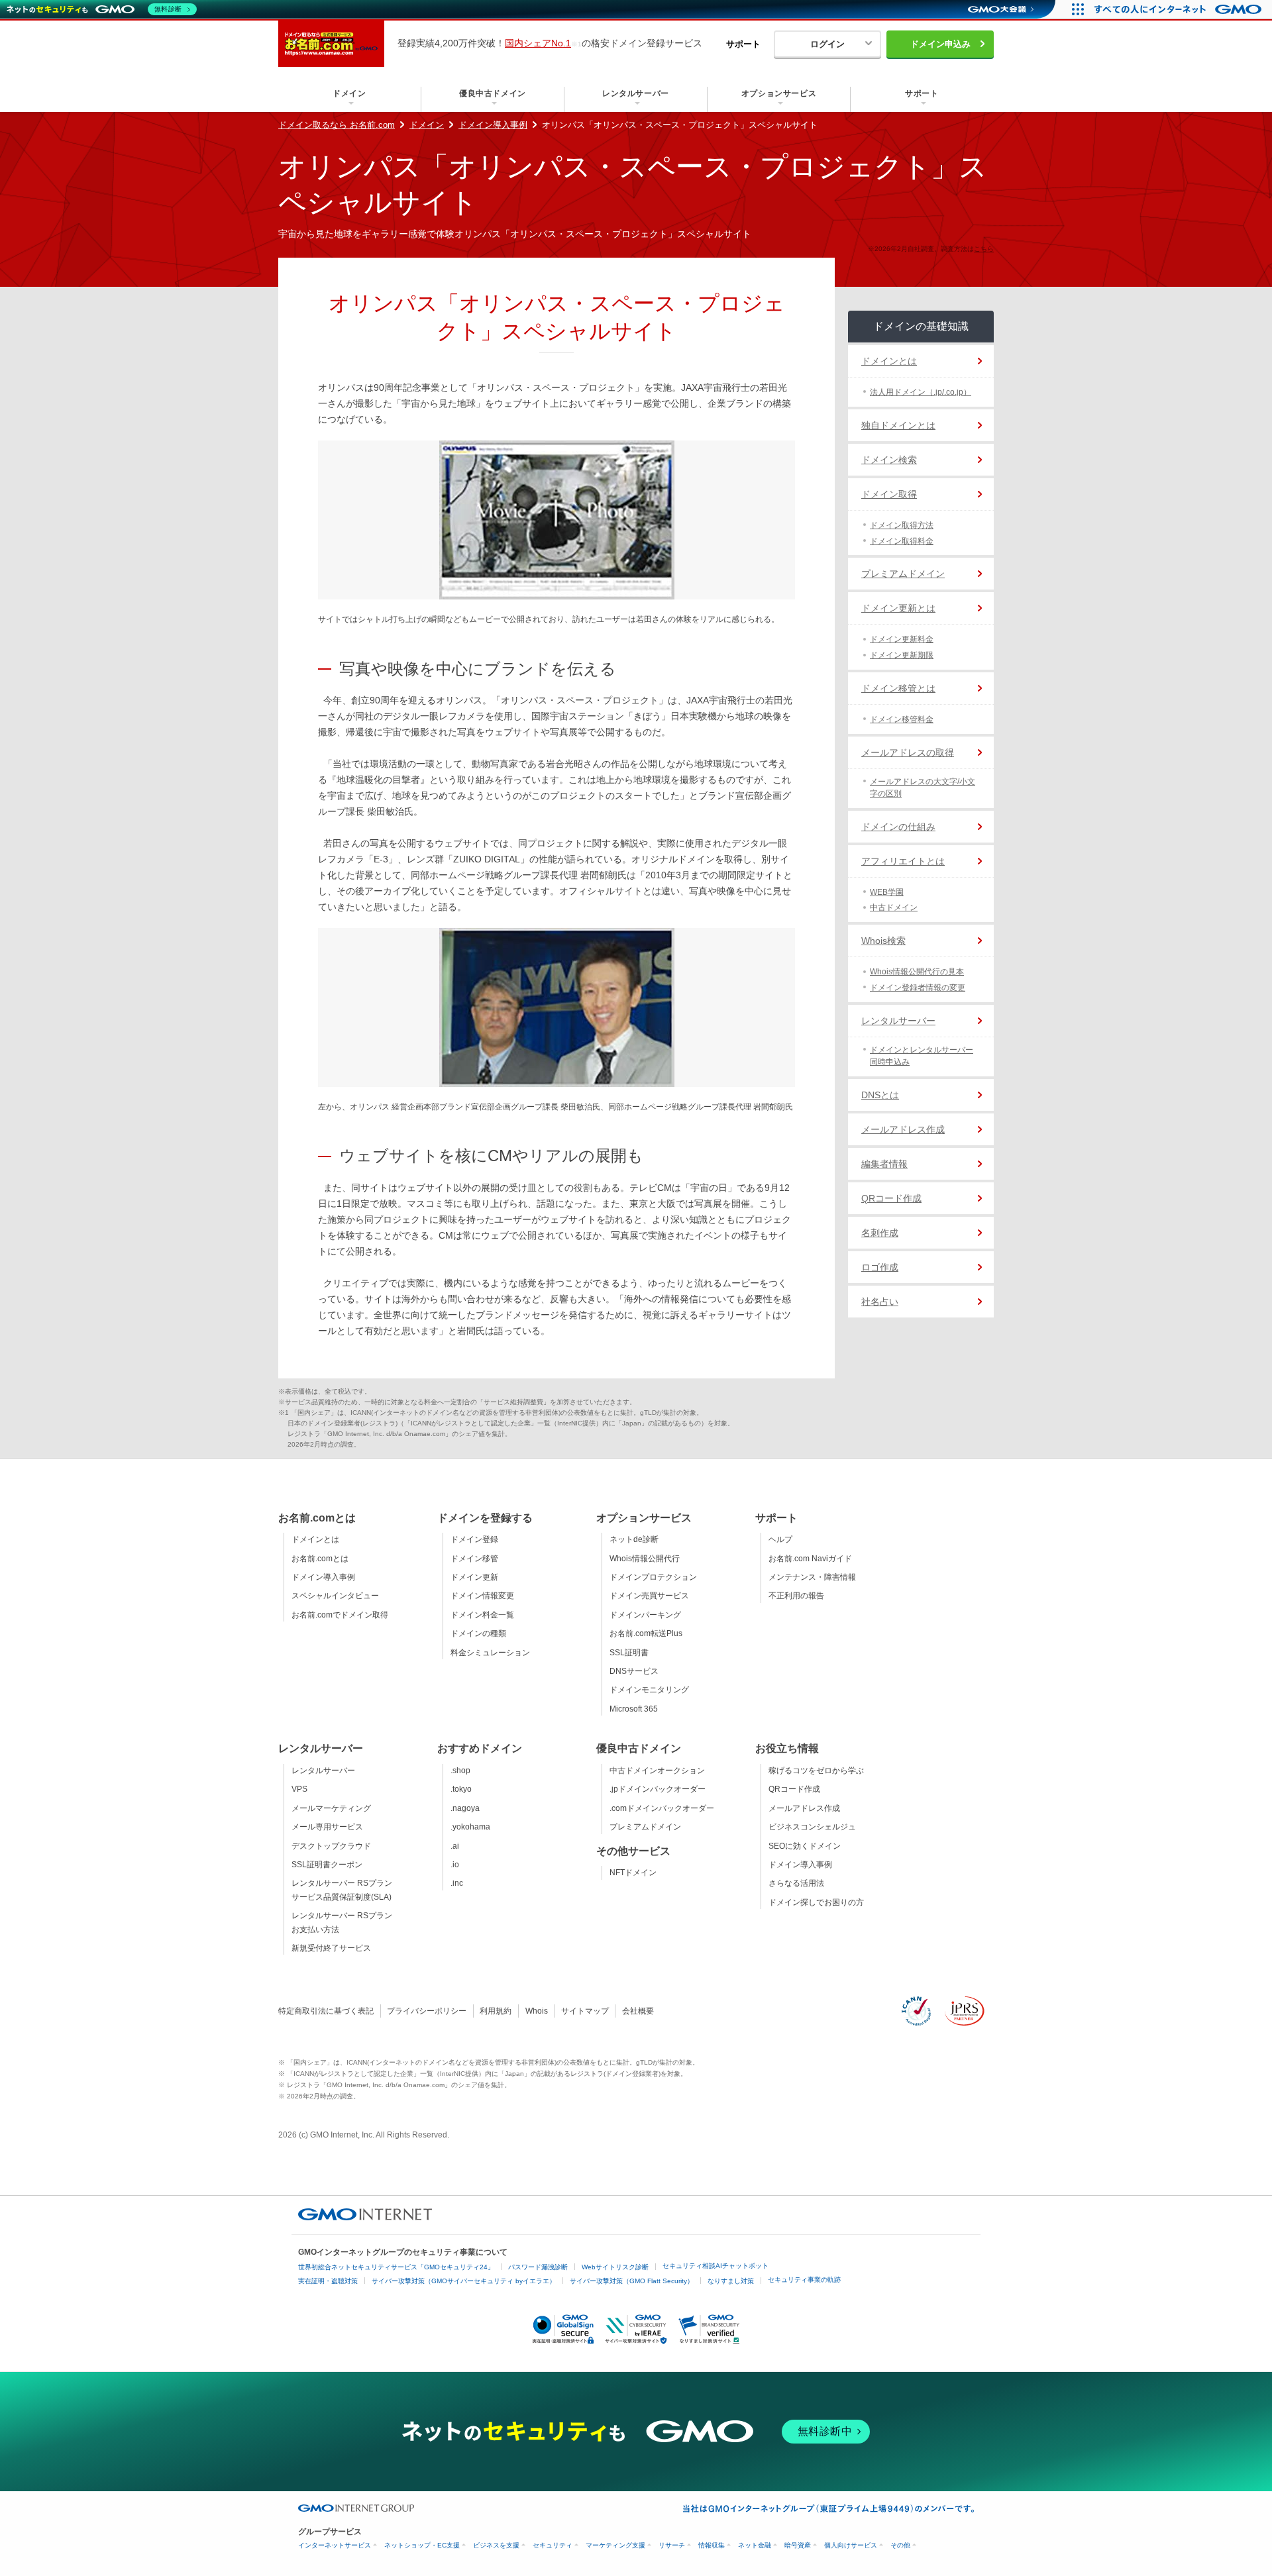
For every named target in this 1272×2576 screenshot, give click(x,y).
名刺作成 (880, 1233)
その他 (900, 2545)
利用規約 (496, 2011)
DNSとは (880, 1095)
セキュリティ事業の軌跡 (804, 2280)
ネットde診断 (634, 1539)
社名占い (880, 1302)
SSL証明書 (629, 1653)
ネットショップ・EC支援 (422, 2545)
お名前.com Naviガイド (810, 1559)
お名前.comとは (320, 1559)
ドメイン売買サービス (649, 1596)
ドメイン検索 (889, 460)
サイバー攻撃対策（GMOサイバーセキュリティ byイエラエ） (464, 2281)
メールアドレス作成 (903, 1129)
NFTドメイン (633, 1873)
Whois (537, 2011)
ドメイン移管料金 (902, 719)
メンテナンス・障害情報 (812, 1577)
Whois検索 (883, 941)
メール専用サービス (327, 1827)
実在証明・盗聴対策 (328, 2281)
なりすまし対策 (731, 2281)
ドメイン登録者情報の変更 (918, 988)
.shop (460, 1771)
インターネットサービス (335, 2545)
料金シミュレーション (490, 1653)
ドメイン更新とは (898, 608)
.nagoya (465, 1808)
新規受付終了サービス (331, 1948)
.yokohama (470, 1827)
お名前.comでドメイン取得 (340, 1615)
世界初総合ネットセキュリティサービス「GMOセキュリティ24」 (396, 2267)
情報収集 (712, 2545)
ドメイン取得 (889, 494)
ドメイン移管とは (898, 688)
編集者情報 (884, 1164)
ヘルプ (780, 1539)
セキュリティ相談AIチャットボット (715, 2266)
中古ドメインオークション (657, 1771)
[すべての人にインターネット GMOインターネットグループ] (1180, 9)
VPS (299, 1789)
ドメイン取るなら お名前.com (337, 125)
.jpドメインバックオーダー (658, 1789)
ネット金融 (755, 2545)
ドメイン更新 (474, 1577)
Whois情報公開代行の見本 (917, 972)
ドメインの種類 (478, 1633)
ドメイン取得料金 (902, 541)
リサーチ (672, 2545)
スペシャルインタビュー (335, 1596)
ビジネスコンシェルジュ (812, 1827)
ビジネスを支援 (496, 2545)
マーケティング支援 (615, 2545)
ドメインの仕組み (898, 827)
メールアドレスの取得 (908, 752)
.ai (455, 1846)
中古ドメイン (894, 907)
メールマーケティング (331, 1808)
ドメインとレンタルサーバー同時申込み (922, 1056)
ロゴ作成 (880, 1267)
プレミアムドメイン (903, 574)
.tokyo (461, 1789)
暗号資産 (798, 2545)
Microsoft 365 (634, 1709)
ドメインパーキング (645, 1615)
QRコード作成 (891, 1198)
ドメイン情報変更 (482, 1596)
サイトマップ (585, 2011)
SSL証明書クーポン (327, 1865)
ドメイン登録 (474, 1539)
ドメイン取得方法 (902, 525)
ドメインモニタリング (649, 1690)
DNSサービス (634, 1671)
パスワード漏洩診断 (538, 2267)
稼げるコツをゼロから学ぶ (816, 1771)
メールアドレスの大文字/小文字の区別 (923, 788)
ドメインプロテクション (653, 1577)
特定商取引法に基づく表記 (326, 2011)
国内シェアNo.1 (538, 43)
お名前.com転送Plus (646, 1633)
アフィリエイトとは (903, 861)
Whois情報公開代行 (645, 1559)
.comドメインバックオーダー (662, 1808)
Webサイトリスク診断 (615, 2267)
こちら (984, 249)
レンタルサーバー (898, 1021)
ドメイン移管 (474, 1559)
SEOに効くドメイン (805, 1846)
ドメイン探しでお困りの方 (816, 1902)
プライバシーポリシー (427, 2011)
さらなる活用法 (796, 1883)
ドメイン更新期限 (902, 655)
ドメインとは (889, 361)
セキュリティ (553, 2545)
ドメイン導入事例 (493, 125)
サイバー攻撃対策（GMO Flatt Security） (632, 2281)
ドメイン (427, 125)
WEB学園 (887, 892)
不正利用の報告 (796, 1596)
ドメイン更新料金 (902, 639)
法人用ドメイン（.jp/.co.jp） (921, 392)
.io (455, 1865)
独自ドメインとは (898, 425)
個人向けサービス (851, 2545)
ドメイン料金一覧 (482, 1615)
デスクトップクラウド (331, 1846)
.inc (457, 1883)
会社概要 (638, 2011)
